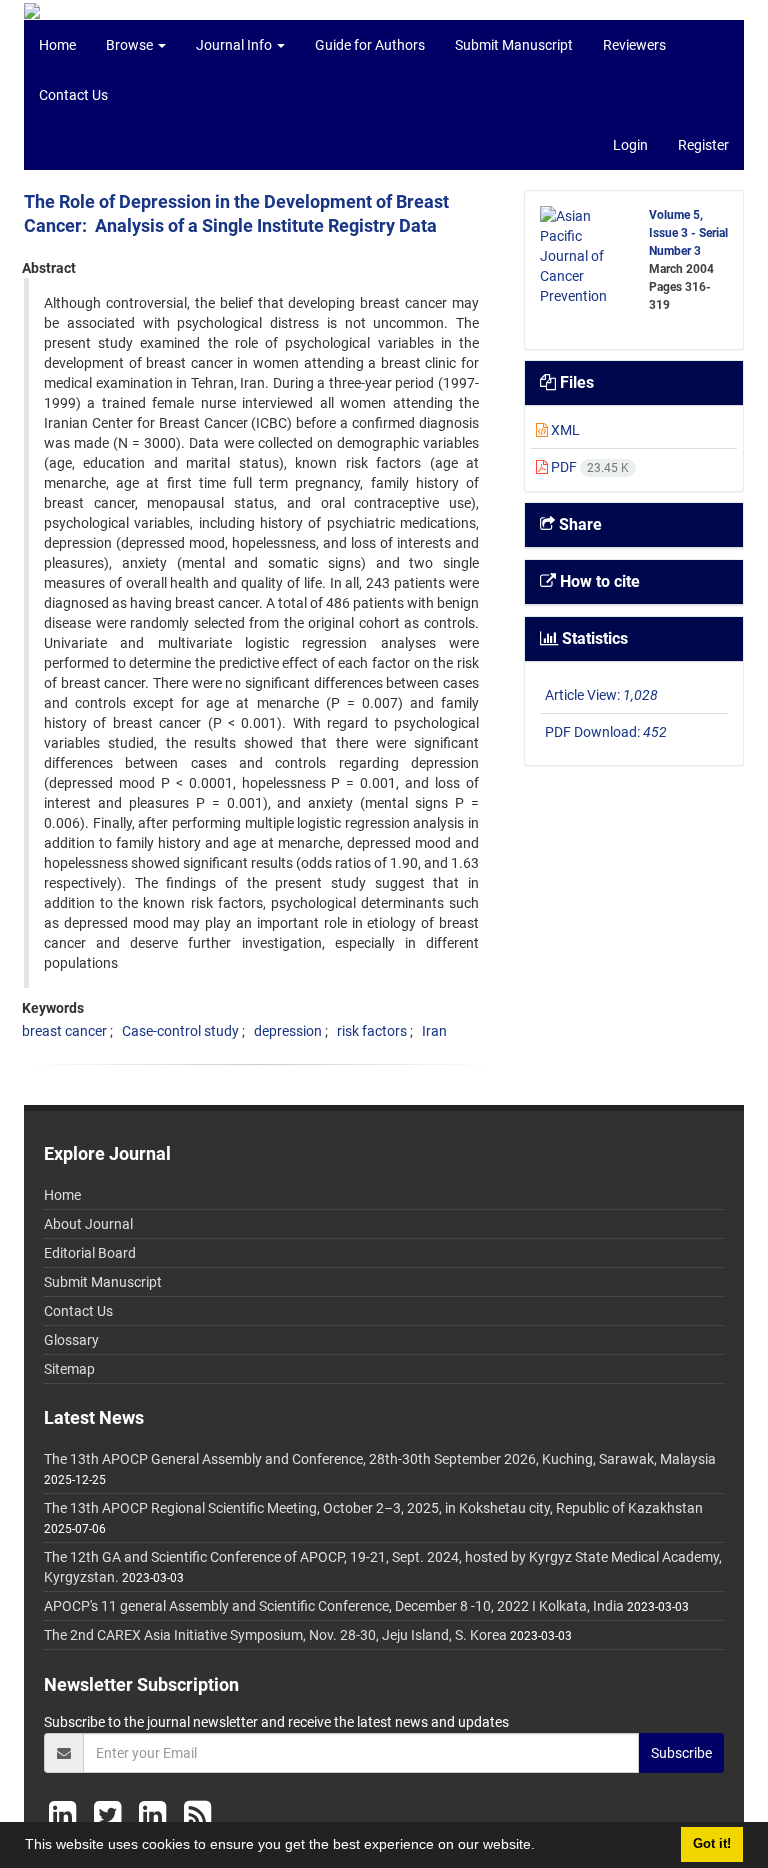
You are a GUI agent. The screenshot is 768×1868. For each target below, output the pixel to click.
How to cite (598, 581)
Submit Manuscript (514, 45)
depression (288, 1031)
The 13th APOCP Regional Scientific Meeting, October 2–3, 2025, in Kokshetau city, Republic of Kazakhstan (373, 1508)
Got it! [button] (712, 1844)
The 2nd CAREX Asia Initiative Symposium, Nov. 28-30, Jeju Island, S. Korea (275, 1635)
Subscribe (681, 1753)
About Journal (88, 1224)
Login (630, 145)
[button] (542, 1847)
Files (575, 382)
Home (57, 45)
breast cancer (64, 1031)
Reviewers (634, 45)
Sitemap (69, 1369)
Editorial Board (90, 1253)
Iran (434, 1031)
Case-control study (180, 1031)
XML (564, 430)
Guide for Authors (370, 45)
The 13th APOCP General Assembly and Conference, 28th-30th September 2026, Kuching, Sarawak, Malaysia (380, 1459)
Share (578, 524)
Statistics (593, 638)
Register (703, 145)
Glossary (71, 1340)
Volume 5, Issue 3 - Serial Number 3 (688, 233)
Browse (131, 45)
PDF (588, 467)
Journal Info (235, 45)
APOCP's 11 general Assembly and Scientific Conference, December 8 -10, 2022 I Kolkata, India (334, 1606)
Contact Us (73, 95)
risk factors (372, 1031)
